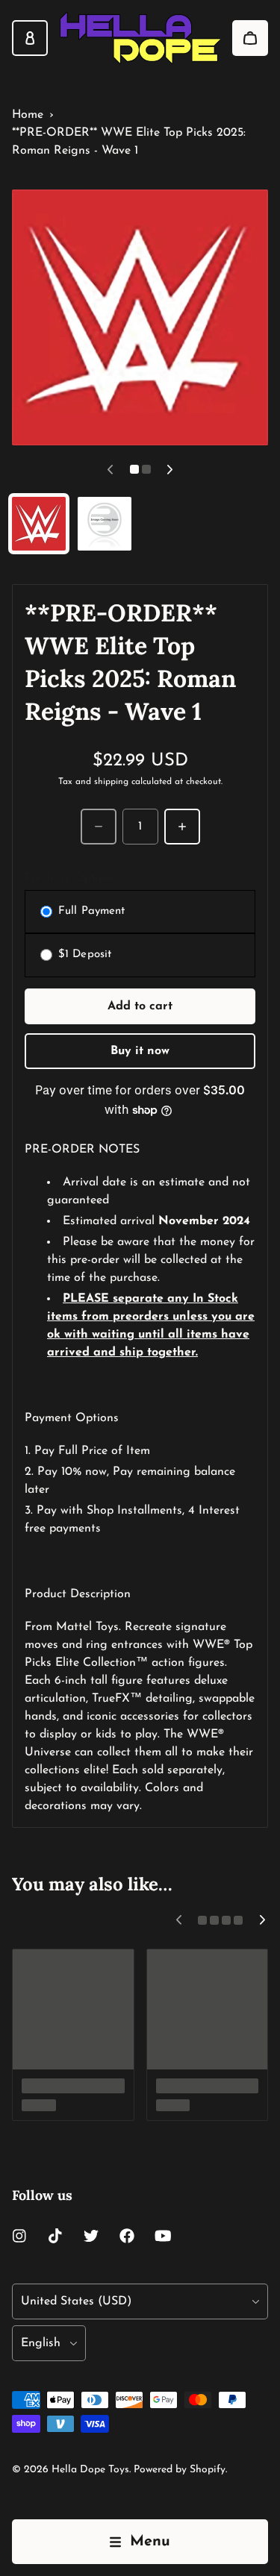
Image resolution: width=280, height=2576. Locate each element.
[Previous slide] (111, 469)
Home (28, 115)
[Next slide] (170, 469)
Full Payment (91, 911)
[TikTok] (55, 2236)
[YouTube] (163, 2236)
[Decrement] (99, 827)
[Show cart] (250, 38)
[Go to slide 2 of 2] (105, 524)
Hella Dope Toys (90, 2470)
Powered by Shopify (180, 2470)
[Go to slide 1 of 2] (39, 524)
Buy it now (140, 1051)
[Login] (30, 38)
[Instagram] (19, 2236)
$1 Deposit (85, 955)
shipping (111, 782)
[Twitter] (91, 2236)
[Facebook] (127, 2236)
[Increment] (182, 827)
